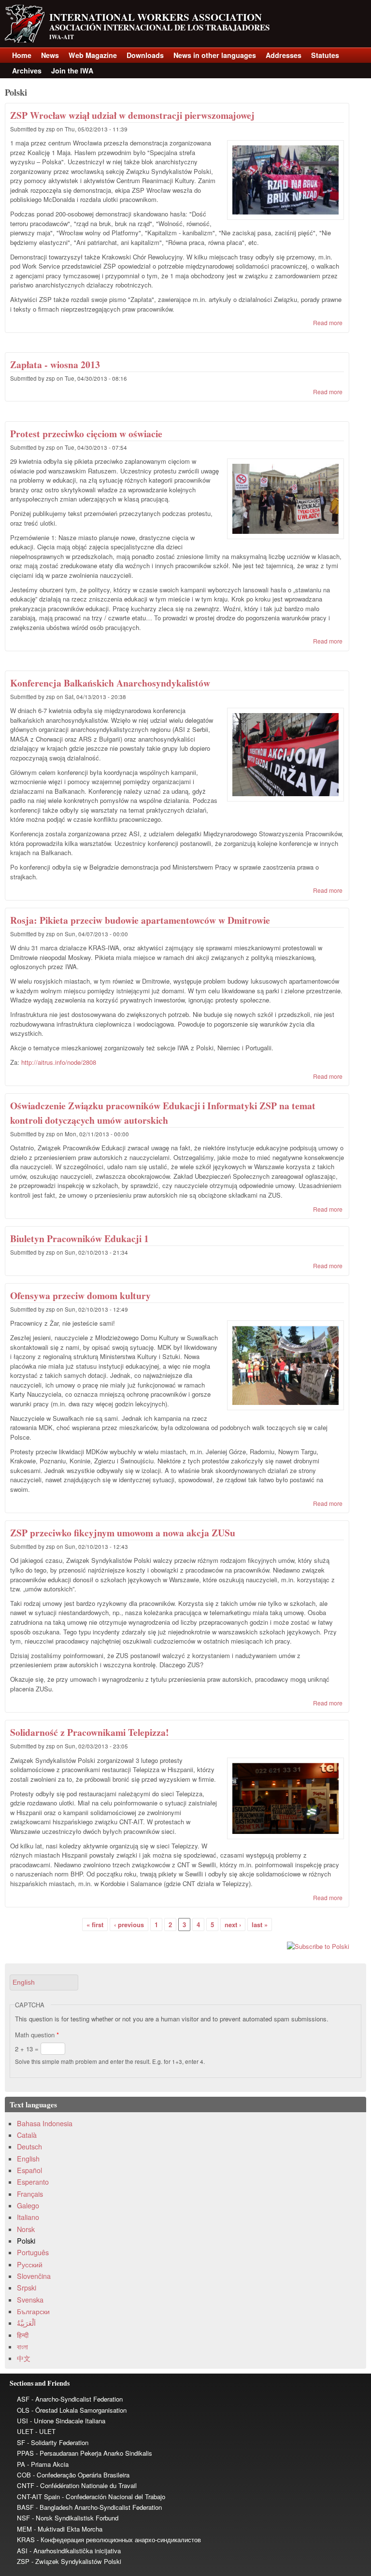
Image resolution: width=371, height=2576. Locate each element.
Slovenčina (34, 2276)
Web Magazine (93, 55)
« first (95, 1925)
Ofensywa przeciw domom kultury (80, 1295)
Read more (328, 322)
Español (29, 2170)
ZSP (23, 2561)
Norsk (26, 2229)
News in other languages (215, 55)
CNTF (26, 2485)
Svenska (30, 2300)
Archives (27, 71)
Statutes (325, 55)
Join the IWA (72, 71)
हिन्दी (23, 2335)
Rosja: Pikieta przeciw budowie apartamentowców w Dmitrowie (140, 920)
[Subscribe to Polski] (177, 1946)
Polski (26, 2241)
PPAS (25, 2453)
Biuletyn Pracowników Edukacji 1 (79, 1238)
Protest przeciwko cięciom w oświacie (86, 434)
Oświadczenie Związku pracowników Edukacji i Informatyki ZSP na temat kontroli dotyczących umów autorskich (163, 1113)
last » (260, 1925)
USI (22, 2421)
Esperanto (33, 2182)
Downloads (145, 55)
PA (21, 2464)
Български (33, 2311)
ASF (23, 2399)
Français (30, 2194)
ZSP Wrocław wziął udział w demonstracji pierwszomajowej (132, 115)
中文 (24, 2358)
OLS (23, 2410)
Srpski (27, 2288)
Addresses (284, 55)
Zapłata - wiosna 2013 (55, 365)
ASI (22, 2551)
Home (22, 55)
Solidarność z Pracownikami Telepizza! (90, 1732)
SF (21, 2442)
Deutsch (29, 2147)
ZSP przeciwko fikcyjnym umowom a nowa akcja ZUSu (123, 1533)
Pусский (30, 2264)
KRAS (26, 2540)
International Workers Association (156, 17)
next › (233, 1925)
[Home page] (25, 40)
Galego (28, 2205)
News (50, 55)
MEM (24, 2529)
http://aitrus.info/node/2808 (59, 1062)
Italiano (28, 2217)
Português (33, 2252)
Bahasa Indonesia (45, 2123)
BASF (25, 2507)
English (28, 2159)
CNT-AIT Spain (38, 2497)
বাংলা (22, 2347)
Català (27, 2135)
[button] (44, 1982)
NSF (23, 2518)
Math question (37, 2035)
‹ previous (129, 1925)
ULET (25, 2431)
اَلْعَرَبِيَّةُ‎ (26, 2323)
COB (24, 2475)
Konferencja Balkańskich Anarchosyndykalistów (110, 683)
